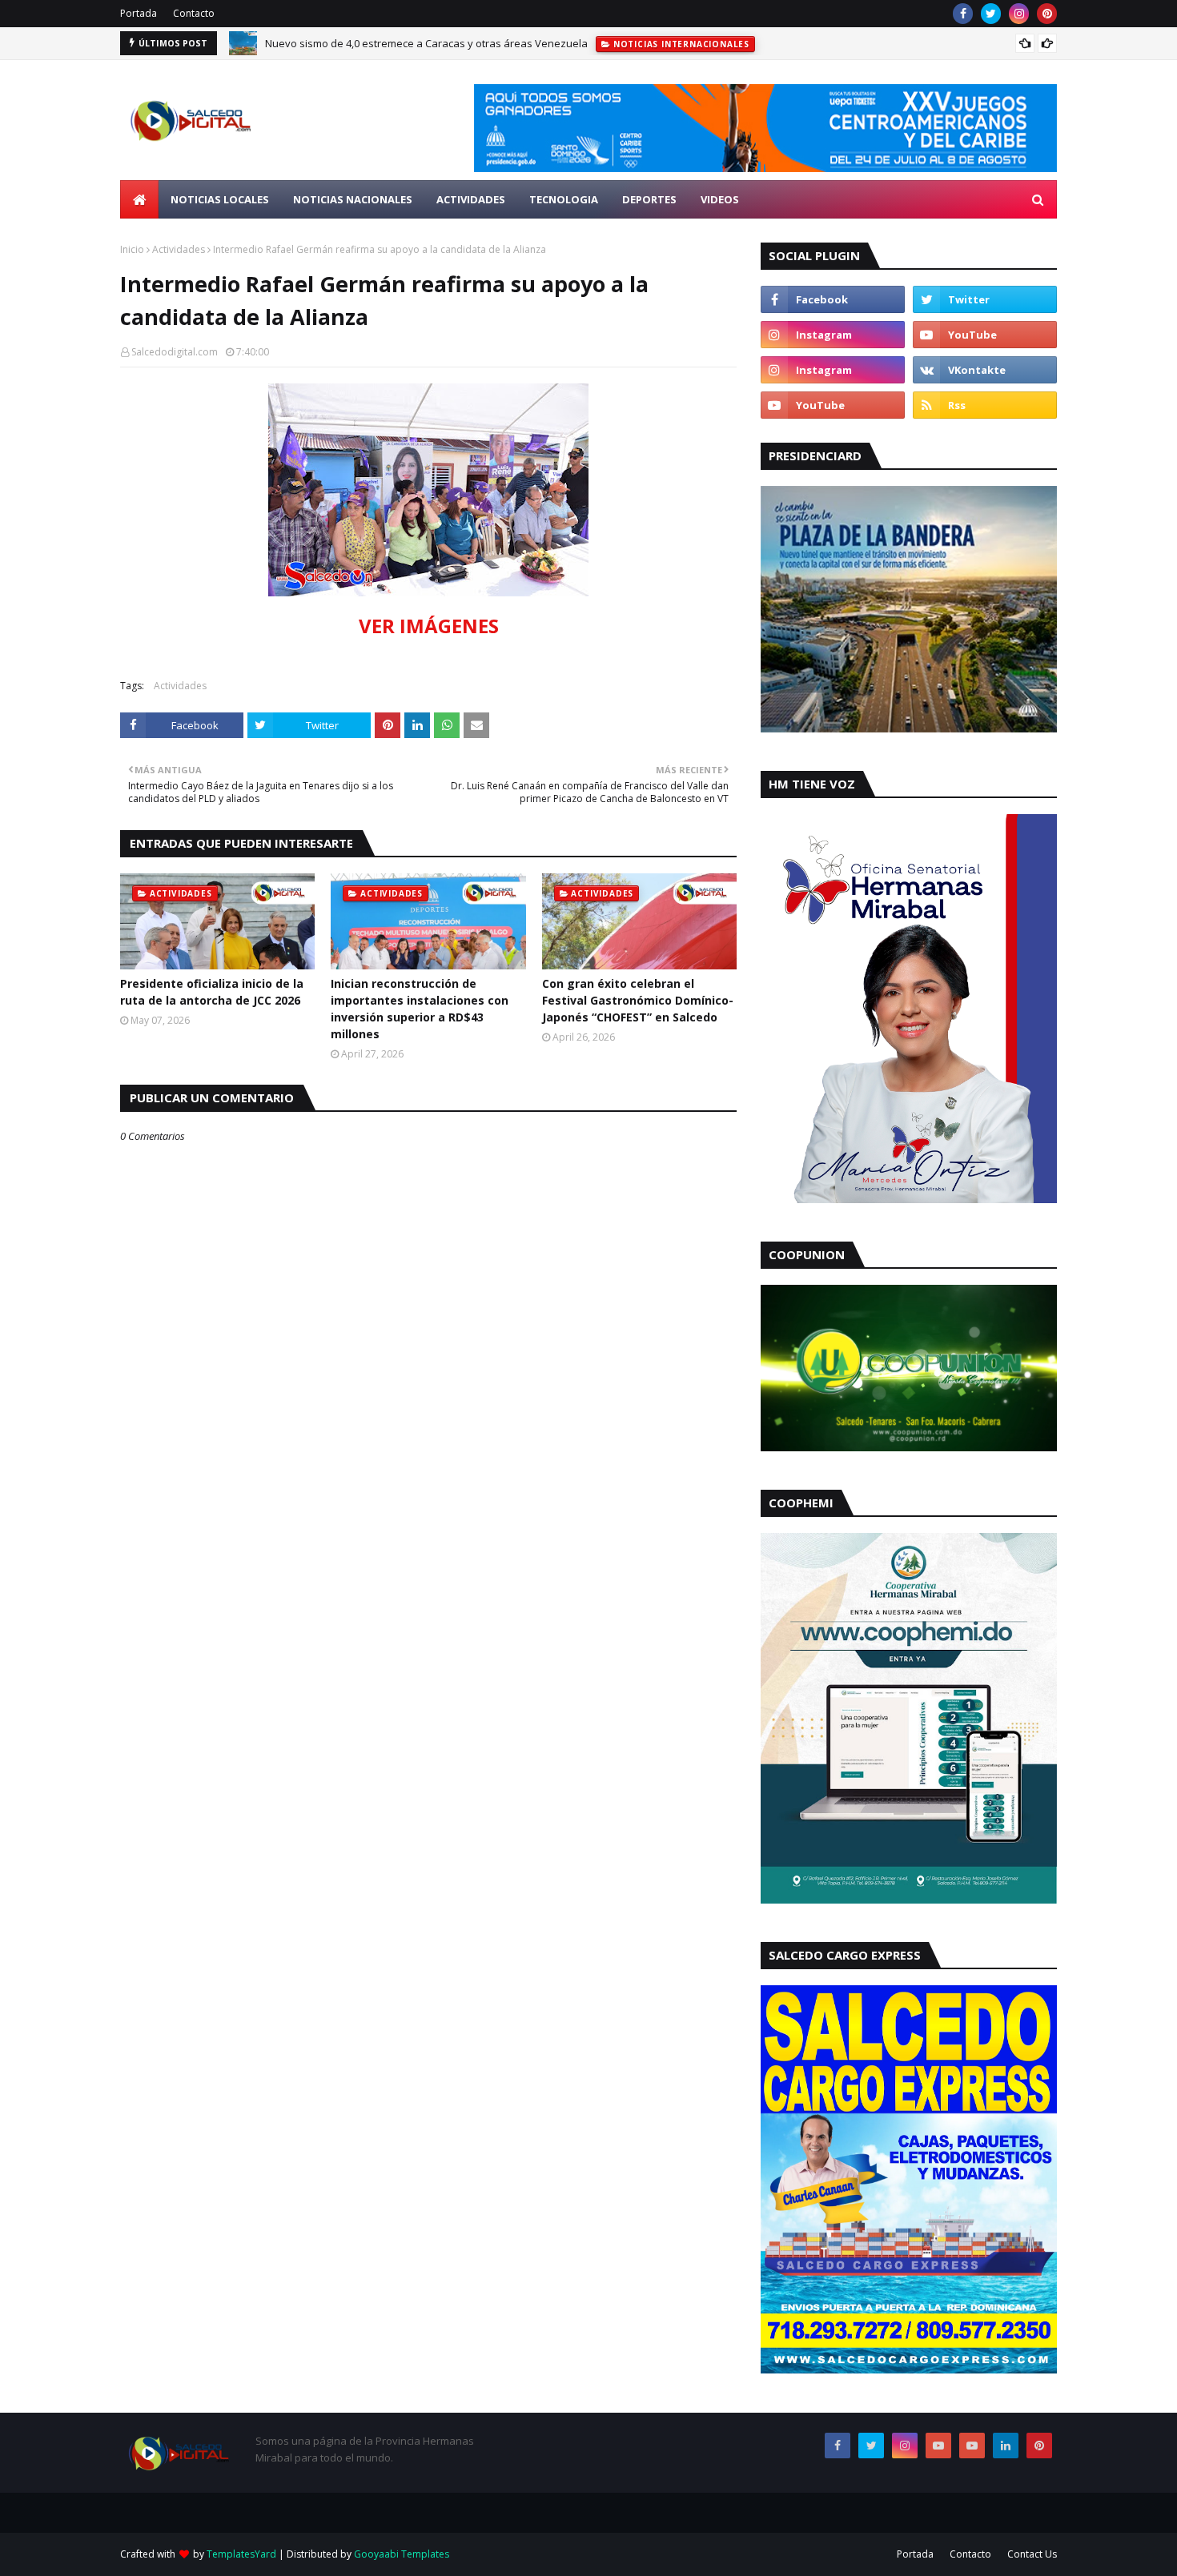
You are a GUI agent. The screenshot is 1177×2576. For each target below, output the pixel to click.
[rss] (985, 405)
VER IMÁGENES (429, 626)
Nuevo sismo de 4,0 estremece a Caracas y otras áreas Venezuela (426, 43)
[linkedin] (1006, 2446)
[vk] (985, 370)
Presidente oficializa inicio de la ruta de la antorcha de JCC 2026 (212, 992)
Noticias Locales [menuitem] (220, 199)
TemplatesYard (241, 2554)
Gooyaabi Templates (402, 2554)
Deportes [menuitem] (649, 199)
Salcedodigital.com (175, 352)
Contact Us (1032, 2554)
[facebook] (963, 14)
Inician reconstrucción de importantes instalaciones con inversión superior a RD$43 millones (420, 1009)
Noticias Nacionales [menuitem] (353, 199)
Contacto (194, 13)
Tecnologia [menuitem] (564, 199)
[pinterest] (1047, 14)
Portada (139, 13)
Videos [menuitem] (720, 199)
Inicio (132, 249)
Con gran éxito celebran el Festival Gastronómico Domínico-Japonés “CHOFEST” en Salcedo (638, 1000)
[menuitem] (139, 199)
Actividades (179, 249)
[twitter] (991, 14)
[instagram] (1019, 14)
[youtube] (985, 335)
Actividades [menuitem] (471, 199)
